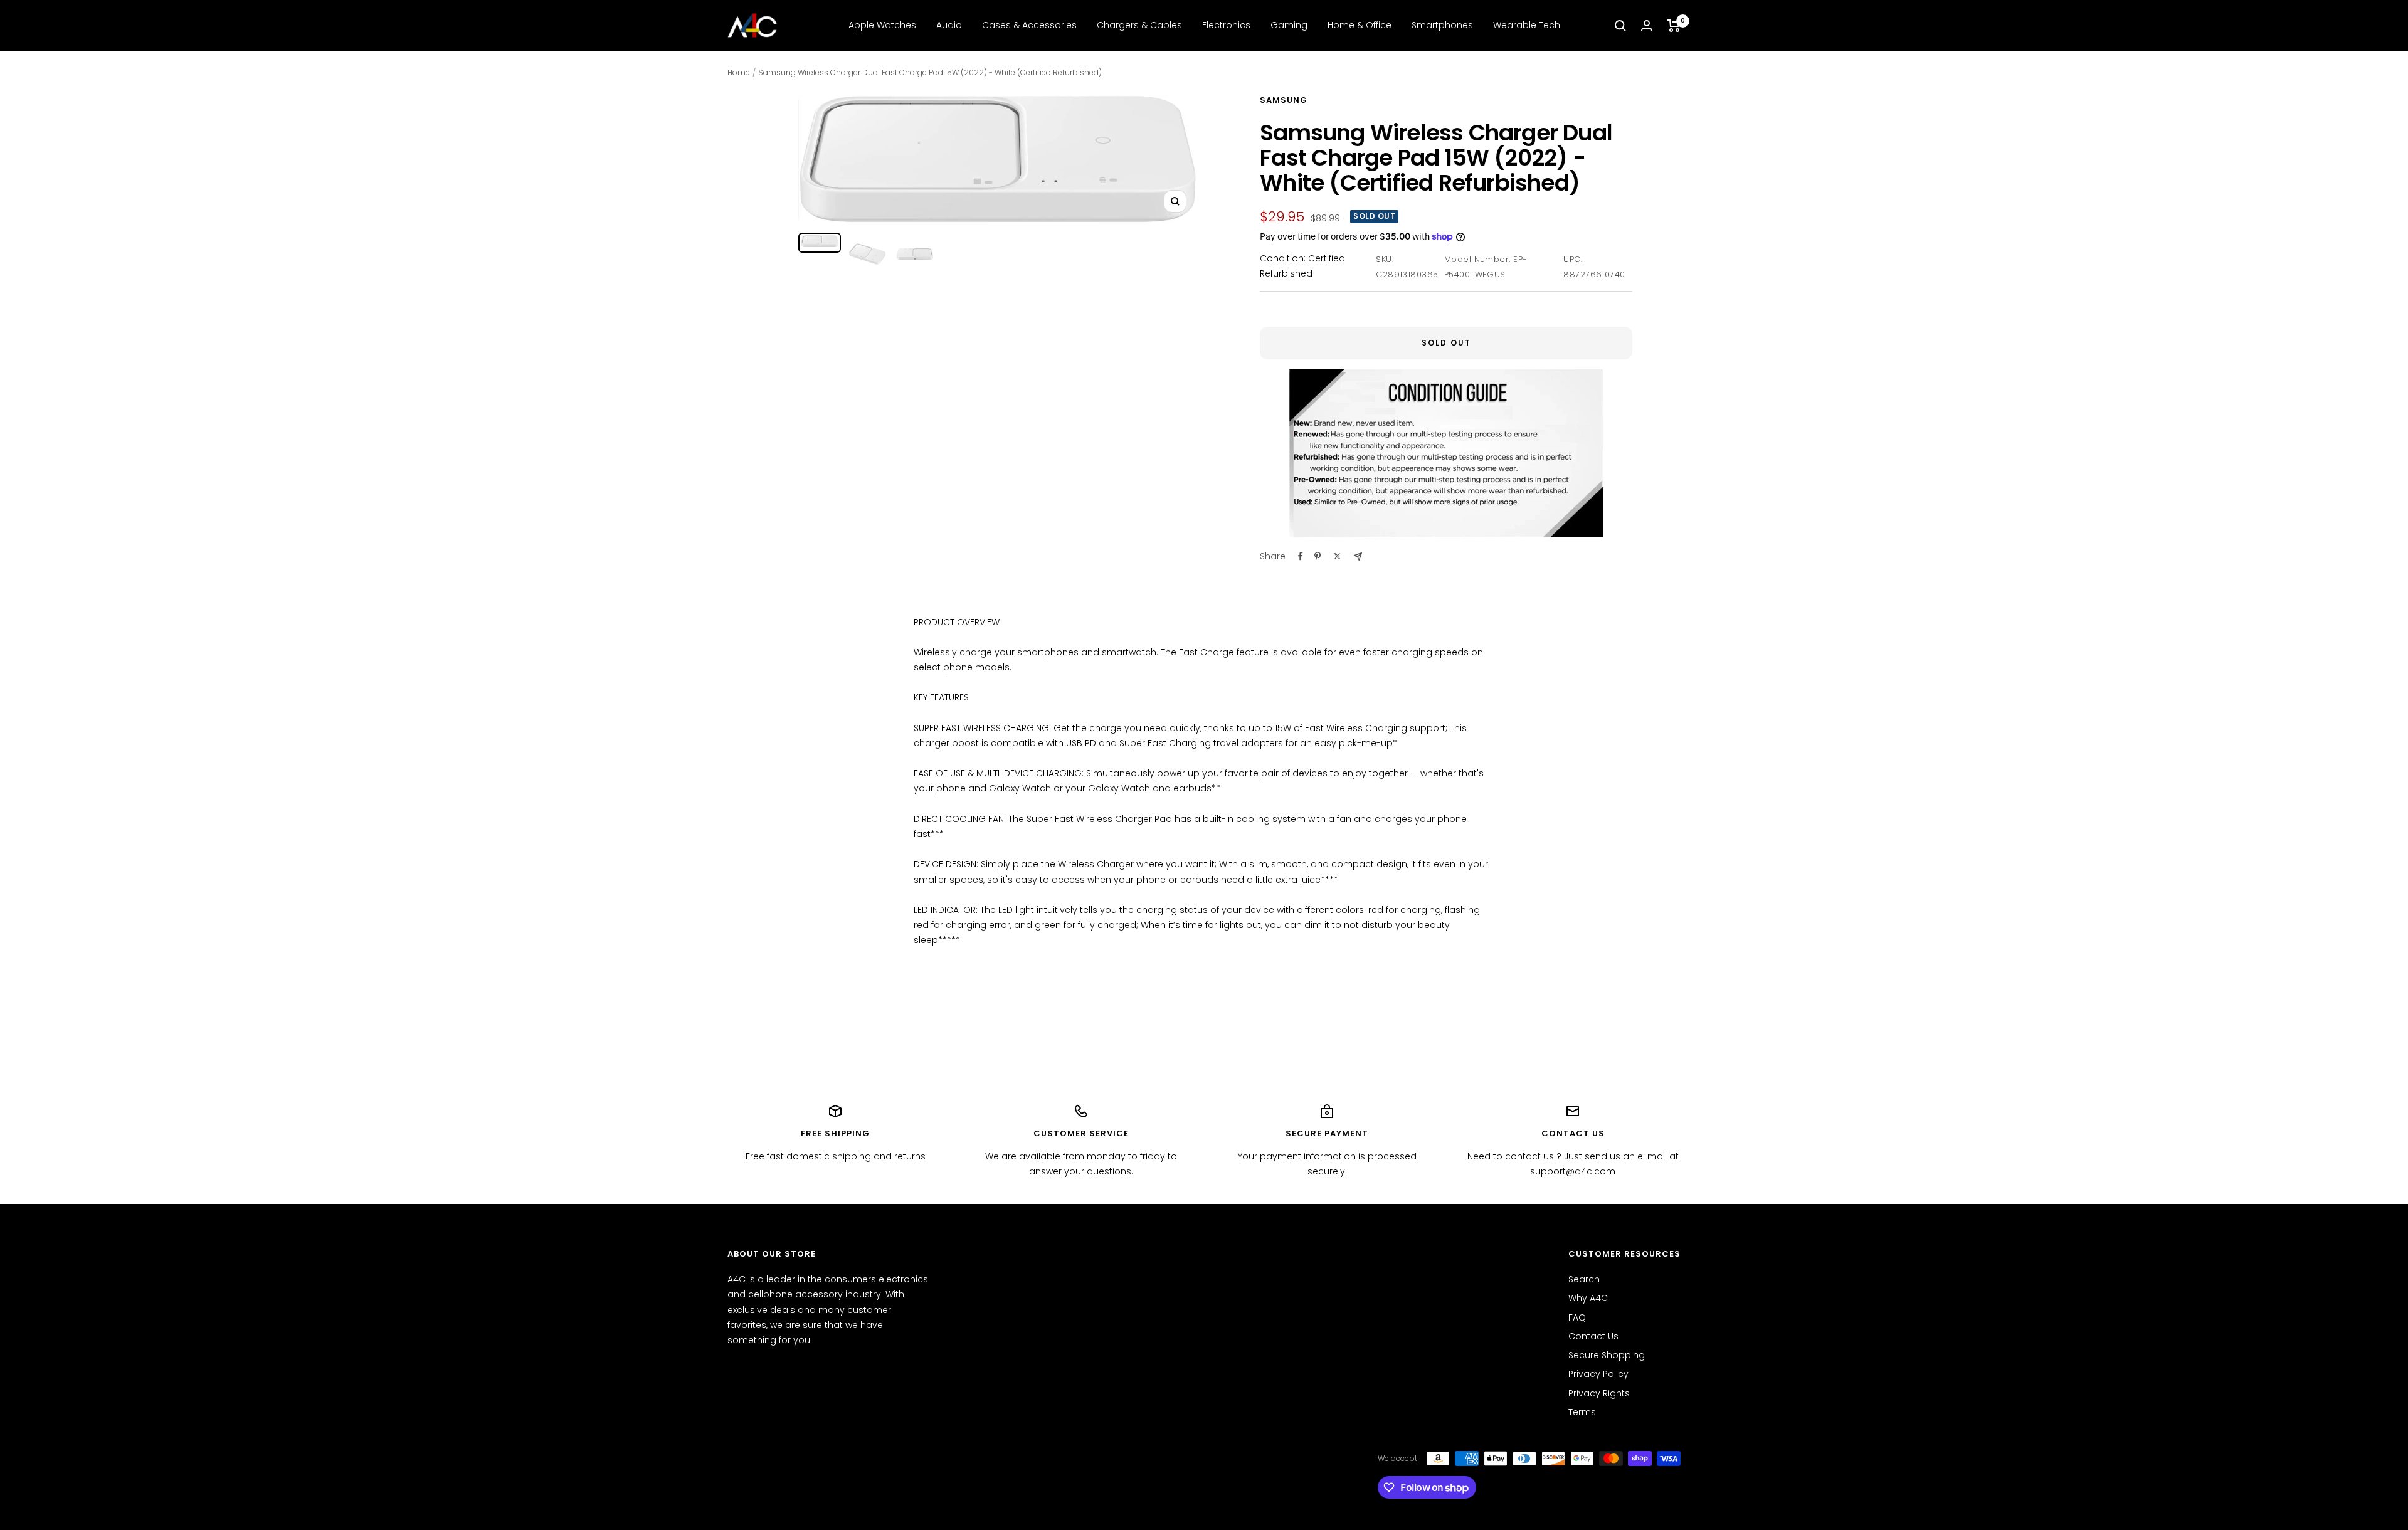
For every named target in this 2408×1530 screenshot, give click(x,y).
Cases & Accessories (1029, 25)
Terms (1582, 1412)
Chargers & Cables (1139, 25)
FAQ (1577, 1317)
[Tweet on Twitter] (1337, 556)
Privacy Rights (1599, 1393)
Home (739, 72)
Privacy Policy (1598, 1374)
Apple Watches (882, 25)
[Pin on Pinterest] (1318, 556)
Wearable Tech (1527, 25)
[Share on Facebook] (1301, 556)
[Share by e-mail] (1358, 557)
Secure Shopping (1607, 1355)
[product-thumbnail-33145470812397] (820, 243)
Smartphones (1442, 25)
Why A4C (1588, 1298)
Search (1584, 1279)
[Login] (1647, 25)
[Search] (1620, 26)
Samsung (1284, 100)
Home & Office (1360, 25)
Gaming (1289, 25)
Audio (949, 25)
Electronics (1226, 25)
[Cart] (1674, 26)
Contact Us (1593, 1336)
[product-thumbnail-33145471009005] (915, 254)
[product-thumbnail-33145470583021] (867, 254)
